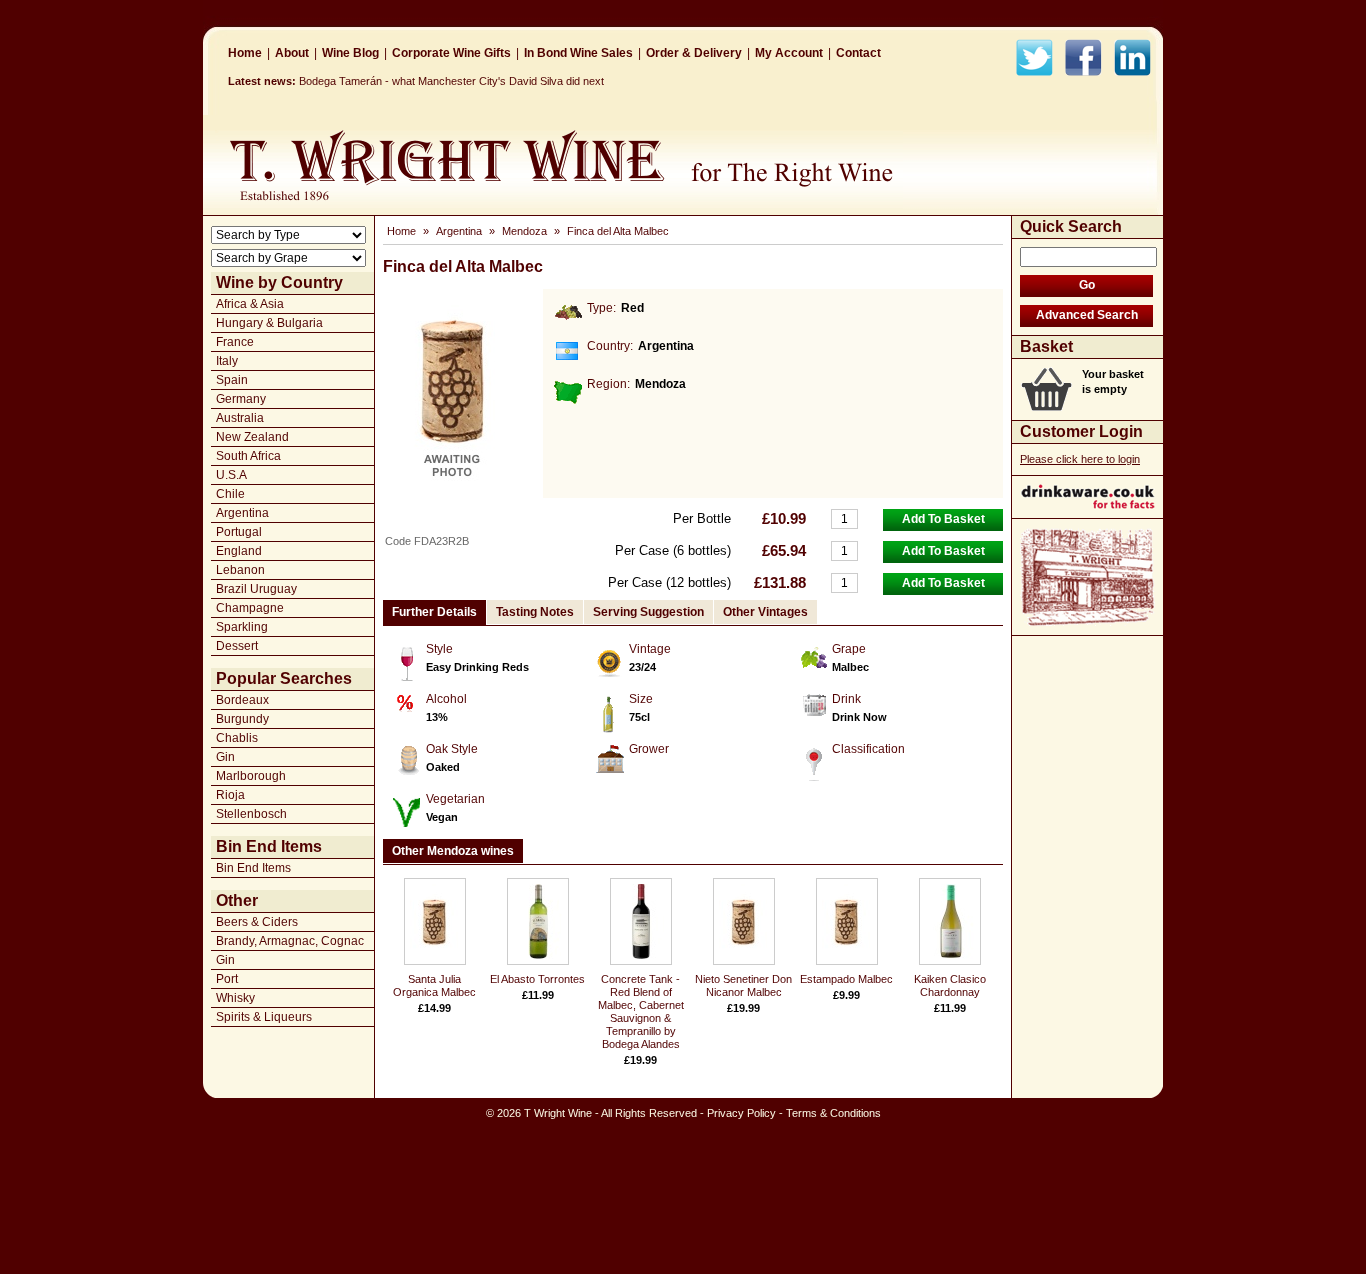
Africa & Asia (250, 304)
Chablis (237, 738)
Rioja (230, 795)
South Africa (248, 456)
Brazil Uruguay (256, 589)
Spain (232, 380)
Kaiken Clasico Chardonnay (950, 985)
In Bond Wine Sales (578, 53)
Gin (225, 757)
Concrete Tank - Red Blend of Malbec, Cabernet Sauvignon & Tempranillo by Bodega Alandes (641, 1011)
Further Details (434, 612)
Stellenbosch (251, 814)
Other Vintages (765, 612)
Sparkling (242, 627)
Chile (230, 494)
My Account (789, 53)
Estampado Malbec (846, 979)
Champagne (250, 608)
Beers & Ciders (257, 922)
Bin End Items (253, 868)
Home (245, 53)
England (239, 551)
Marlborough (251, 776)
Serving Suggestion (648, 612)
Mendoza (524, 231)
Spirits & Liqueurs (264, 1017)
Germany (241, 399)
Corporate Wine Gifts (451, 53)
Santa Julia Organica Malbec (434, 985)
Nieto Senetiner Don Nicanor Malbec (743, 985)
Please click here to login (1080, 459)
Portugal (239, 532)
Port (227, 979)
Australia (240, 418)
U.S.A (231, 475)
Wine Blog (350, 53)
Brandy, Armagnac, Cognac (290, 941)
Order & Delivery (694, 53)
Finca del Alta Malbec (618, 231)
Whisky (235, 998)
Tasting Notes (535, 612)
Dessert (237, 646)
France (235, 342)
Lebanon (240, 570)
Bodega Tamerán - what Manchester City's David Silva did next (451, 81)
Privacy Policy (741, 1113)
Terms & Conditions (833, 1113)
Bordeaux (242, 700)
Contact (858, 53)
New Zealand (252, 437)
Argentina (242, 513)
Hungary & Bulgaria (269, 323)
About (292, 53)
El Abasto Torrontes (537, 979)
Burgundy (242, 719)
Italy (227, 361)
